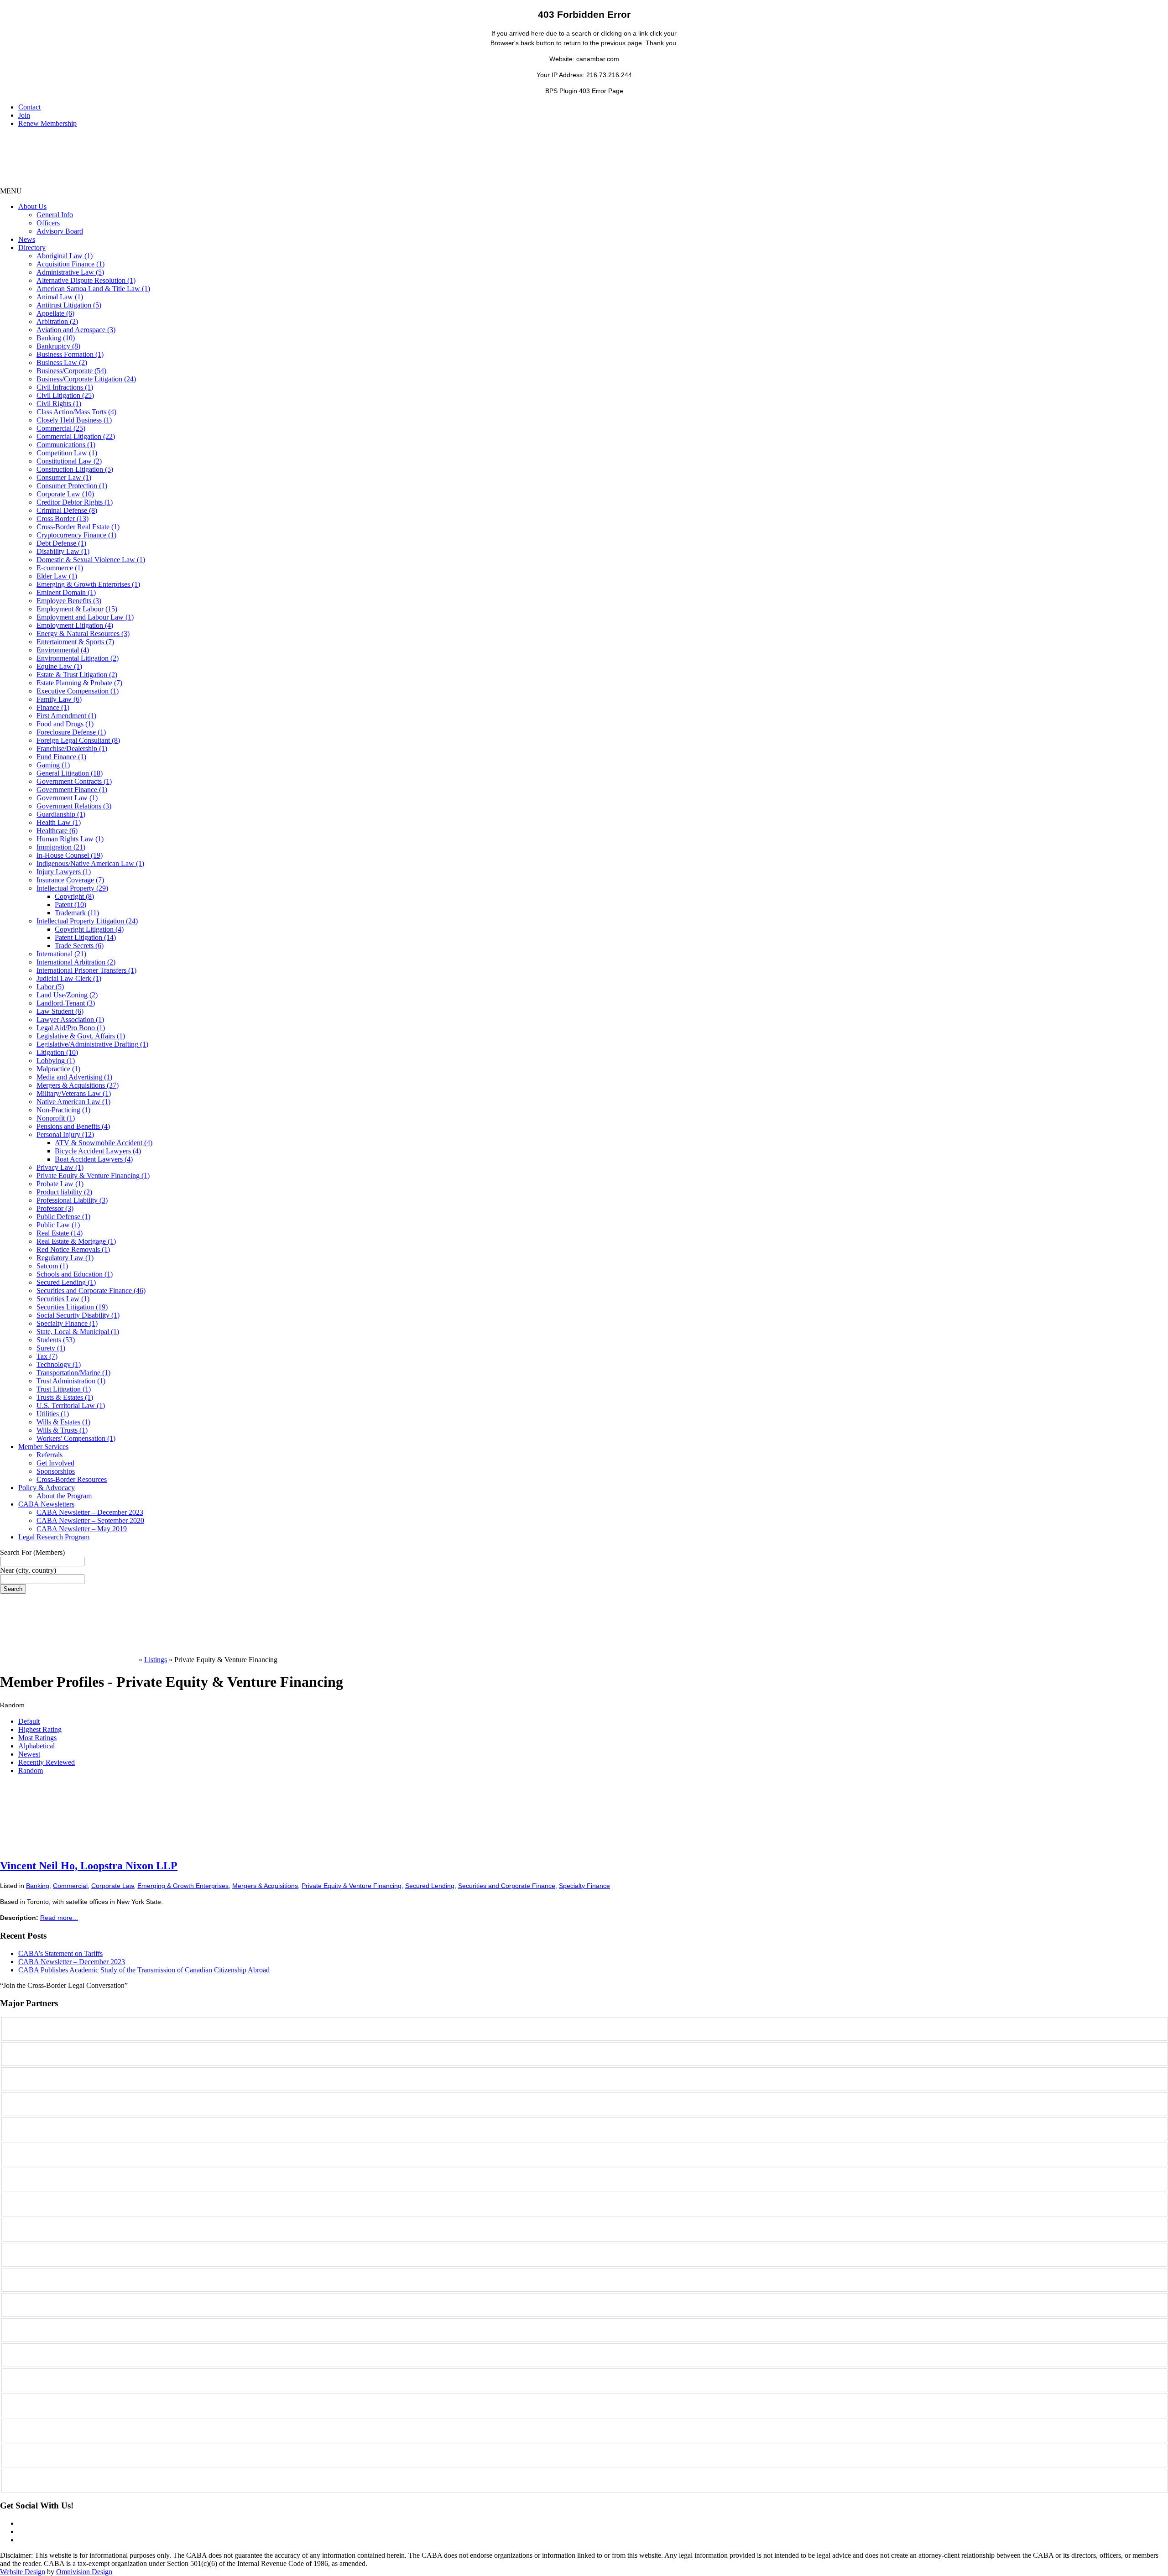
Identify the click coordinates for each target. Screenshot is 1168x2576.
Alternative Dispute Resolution (86, 280)
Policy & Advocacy (47, 1488)
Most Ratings (37, 1738)
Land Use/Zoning (67, 995)
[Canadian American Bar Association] (68, 1660)
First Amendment (66, 716)
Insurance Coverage (70, 880)
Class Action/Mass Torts (76, 412)
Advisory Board (60, 231)
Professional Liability (72, 1200)
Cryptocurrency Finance (76, 535)
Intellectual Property (72, 888)
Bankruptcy (58, 346)
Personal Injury (65, 1134)
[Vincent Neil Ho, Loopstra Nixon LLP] (68, 1848)
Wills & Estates (63, 1422)
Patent (70, 905)
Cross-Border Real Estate (78, 527)
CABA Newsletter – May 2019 (82, 1529)
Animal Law (60, 297)
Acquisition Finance (70, 264)
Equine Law (59, 666)
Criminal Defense (67, 510)
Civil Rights (59, 404)
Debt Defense (61, 543)
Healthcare (57, 831)
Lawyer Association (70, 1019)
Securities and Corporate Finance (91, 1291)
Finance (53, 707)
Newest (29, 1754)
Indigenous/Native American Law (90, 863)
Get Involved (55, 1463)
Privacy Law (60, 1167)
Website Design (23, 2572)
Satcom (52, 1266)
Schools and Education (75, 1274)
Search (13, 1589)
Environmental (63, 650)
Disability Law (63, 551)
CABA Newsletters (46, 1504)
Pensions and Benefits (73, 1126)
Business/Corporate (71, 371)
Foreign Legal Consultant (78, 740)
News (27, 239)
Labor (50, 987)
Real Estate (60, 1233)
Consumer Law (64, 477)
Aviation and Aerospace (76, 330)
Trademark (77, 913)
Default (29, 1721)
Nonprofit (56, 1118)
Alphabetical (36, 1746)
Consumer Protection (72, 486)
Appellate (55, 313)
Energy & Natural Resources (83, 634)
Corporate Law (65, 494)
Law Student (60, 1011)
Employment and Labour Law (85, 617)
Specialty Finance (67, 1323)
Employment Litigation (75, 625)
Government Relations (74, 806)
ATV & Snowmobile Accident (104, 1143)
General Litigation (70, 773)
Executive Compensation (78, 691)
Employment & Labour (77, 609)
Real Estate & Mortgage (76, 1241)
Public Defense (63, 1217)
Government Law (67, 798)
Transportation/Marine (73, 1373)
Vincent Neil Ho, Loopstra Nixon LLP (89, 1866)
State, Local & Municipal (78, 1332)
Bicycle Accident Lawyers (98, 1151)
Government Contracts (74, 781)
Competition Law (67, 453)
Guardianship (61, 814)
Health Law (59, 822)
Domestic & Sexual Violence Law (91, 560)
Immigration (61, 847)
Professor (55, 1208)
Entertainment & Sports (75, 642)
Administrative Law (70, 272)
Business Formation (70, 354)
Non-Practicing (63, 1110)
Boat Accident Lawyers (94, 1159)
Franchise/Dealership (72, 748)
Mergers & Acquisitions (78, 1085)
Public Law (58, 1225)
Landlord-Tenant (66, 1003)
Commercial (61, 428)
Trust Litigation (64, 1389)
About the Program (64, 1496)
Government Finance (72, 790)
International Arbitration (76, 962)
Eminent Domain (66, 592)
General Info (55, 215)
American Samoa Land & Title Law (93, 289)
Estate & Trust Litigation (77, 675)
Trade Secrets (79, 946)
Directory (32, 248)
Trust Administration (71, 1381)
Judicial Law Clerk (69, 978)
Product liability (64, 1192)
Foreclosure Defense (71, 732)
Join (24, 115)
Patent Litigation (85, 937)
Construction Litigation (75, 469)
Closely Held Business (74, 420)
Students (56, 1340)
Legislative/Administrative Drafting (92, 1044)
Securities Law (63, 1299)
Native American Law (73, 1102)
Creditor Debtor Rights (75, 502)
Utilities (53, 1414)
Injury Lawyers (64, 872)
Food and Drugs (65, 724)
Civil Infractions (65, 387)
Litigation (57, 1052)
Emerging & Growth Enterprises (88, 584)
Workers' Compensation (76, 1438)
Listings (156, 1660)
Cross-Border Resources (72, 1479)
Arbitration (57, 321)
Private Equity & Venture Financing (93, 1176)
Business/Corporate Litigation (86, 379)
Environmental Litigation (78, 658)
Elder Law (57, 576)
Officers (48, 223)
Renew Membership (47, 123)
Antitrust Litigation (69, 305)
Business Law (62, 362)
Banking (56, 338)
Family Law (59, 699)
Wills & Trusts (62, 1430)
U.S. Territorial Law (71, 1405)
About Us (32, 206)
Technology (59, 1364)
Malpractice (58, 1069)
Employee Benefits (69, 601)
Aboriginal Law (65, 256)
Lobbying (56, 1061)
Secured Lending (66, 1282)
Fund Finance (61, 757)
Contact (29, 107)
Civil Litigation (65, 395)
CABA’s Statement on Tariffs (60, 1953)
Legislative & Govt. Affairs (81, 1036)
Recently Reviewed (47, 1762)
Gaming (53, 765)
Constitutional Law (69, 461)
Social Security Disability (78, 1315)
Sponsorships (56, 1471)
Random (31, 1770)
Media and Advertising (74, 1077)
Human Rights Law (70, 839)
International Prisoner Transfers (86, 970)
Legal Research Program (54, 1537)
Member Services (43, 1447)
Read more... (59, 1918)
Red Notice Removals (73, 1249)
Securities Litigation (72, 1307)
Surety (51, 1348)
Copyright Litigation (89, 929)
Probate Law (60, 1184)
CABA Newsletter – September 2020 (90, 1520)
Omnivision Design (84, 2572)
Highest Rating (40, 1729)
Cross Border (63, 519)
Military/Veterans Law (74, 1093)
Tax (47, 1356)
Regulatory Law (65, 1258)
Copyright (74, 896)
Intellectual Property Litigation (87, 921)
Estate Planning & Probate (79, 683)
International (61, 954)
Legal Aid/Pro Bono (71, 1028)
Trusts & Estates (65, 1397)
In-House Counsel (70, 855)
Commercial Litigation (76, 436)
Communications (66, 445)
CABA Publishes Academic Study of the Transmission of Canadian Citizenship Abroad (144, 1970)
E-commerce (60, 568)
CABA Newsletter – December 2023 (90, 1512)
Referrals (50, 1455)
